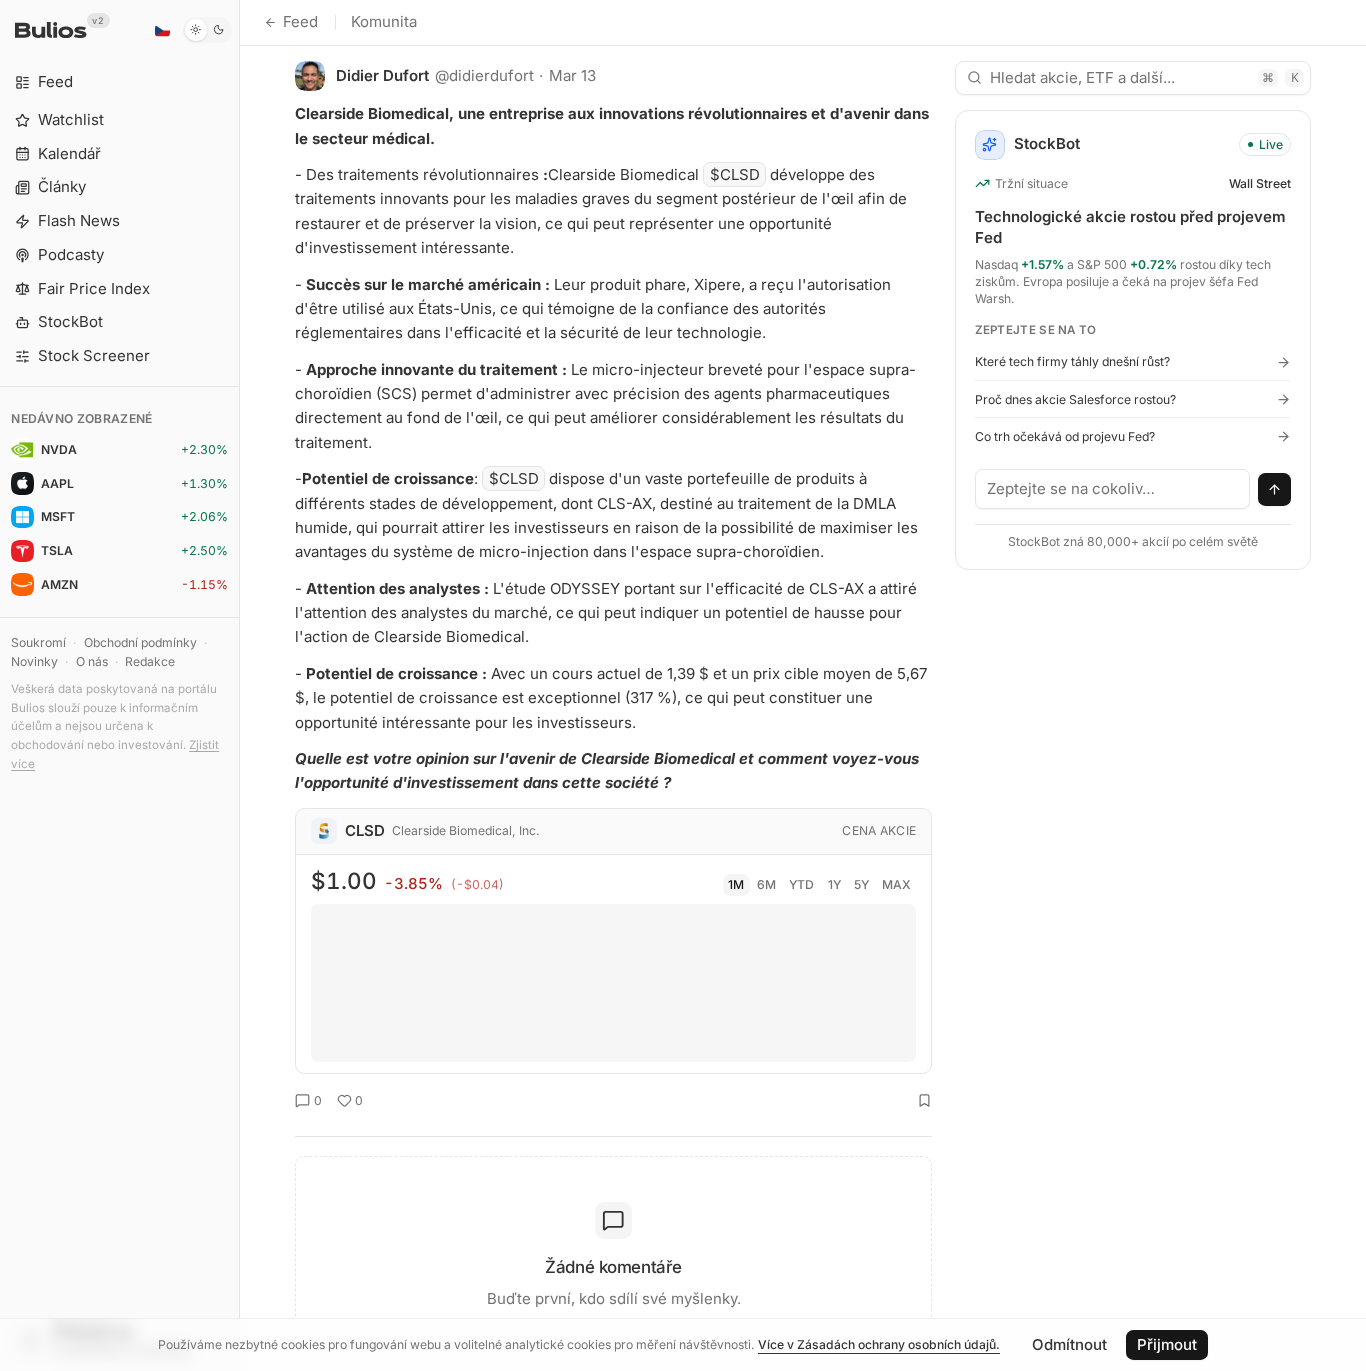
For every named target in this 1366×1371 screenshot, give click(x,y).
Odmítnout (1069, 1344)
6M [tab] (766, 884)
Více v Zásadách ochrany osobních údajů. (879, 1344)
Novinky (34, 661)
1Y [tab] (834, 884)
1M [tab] (736, 884)
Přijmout (1167, 1344)
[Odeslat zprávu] (1275, 490)
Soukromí (38, 642)
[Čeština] (162, 30)
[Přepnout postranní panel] (239, 685)
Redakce (150, 661)
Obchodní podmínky (140, 642)
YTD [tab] (801, 884)
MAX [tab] (896, 884)
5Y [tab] (861, 884)
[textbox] (1113, 489)
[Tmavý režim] (207, 30)
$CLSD (735, 174)
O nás (92, 661)
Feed (300, 21)
